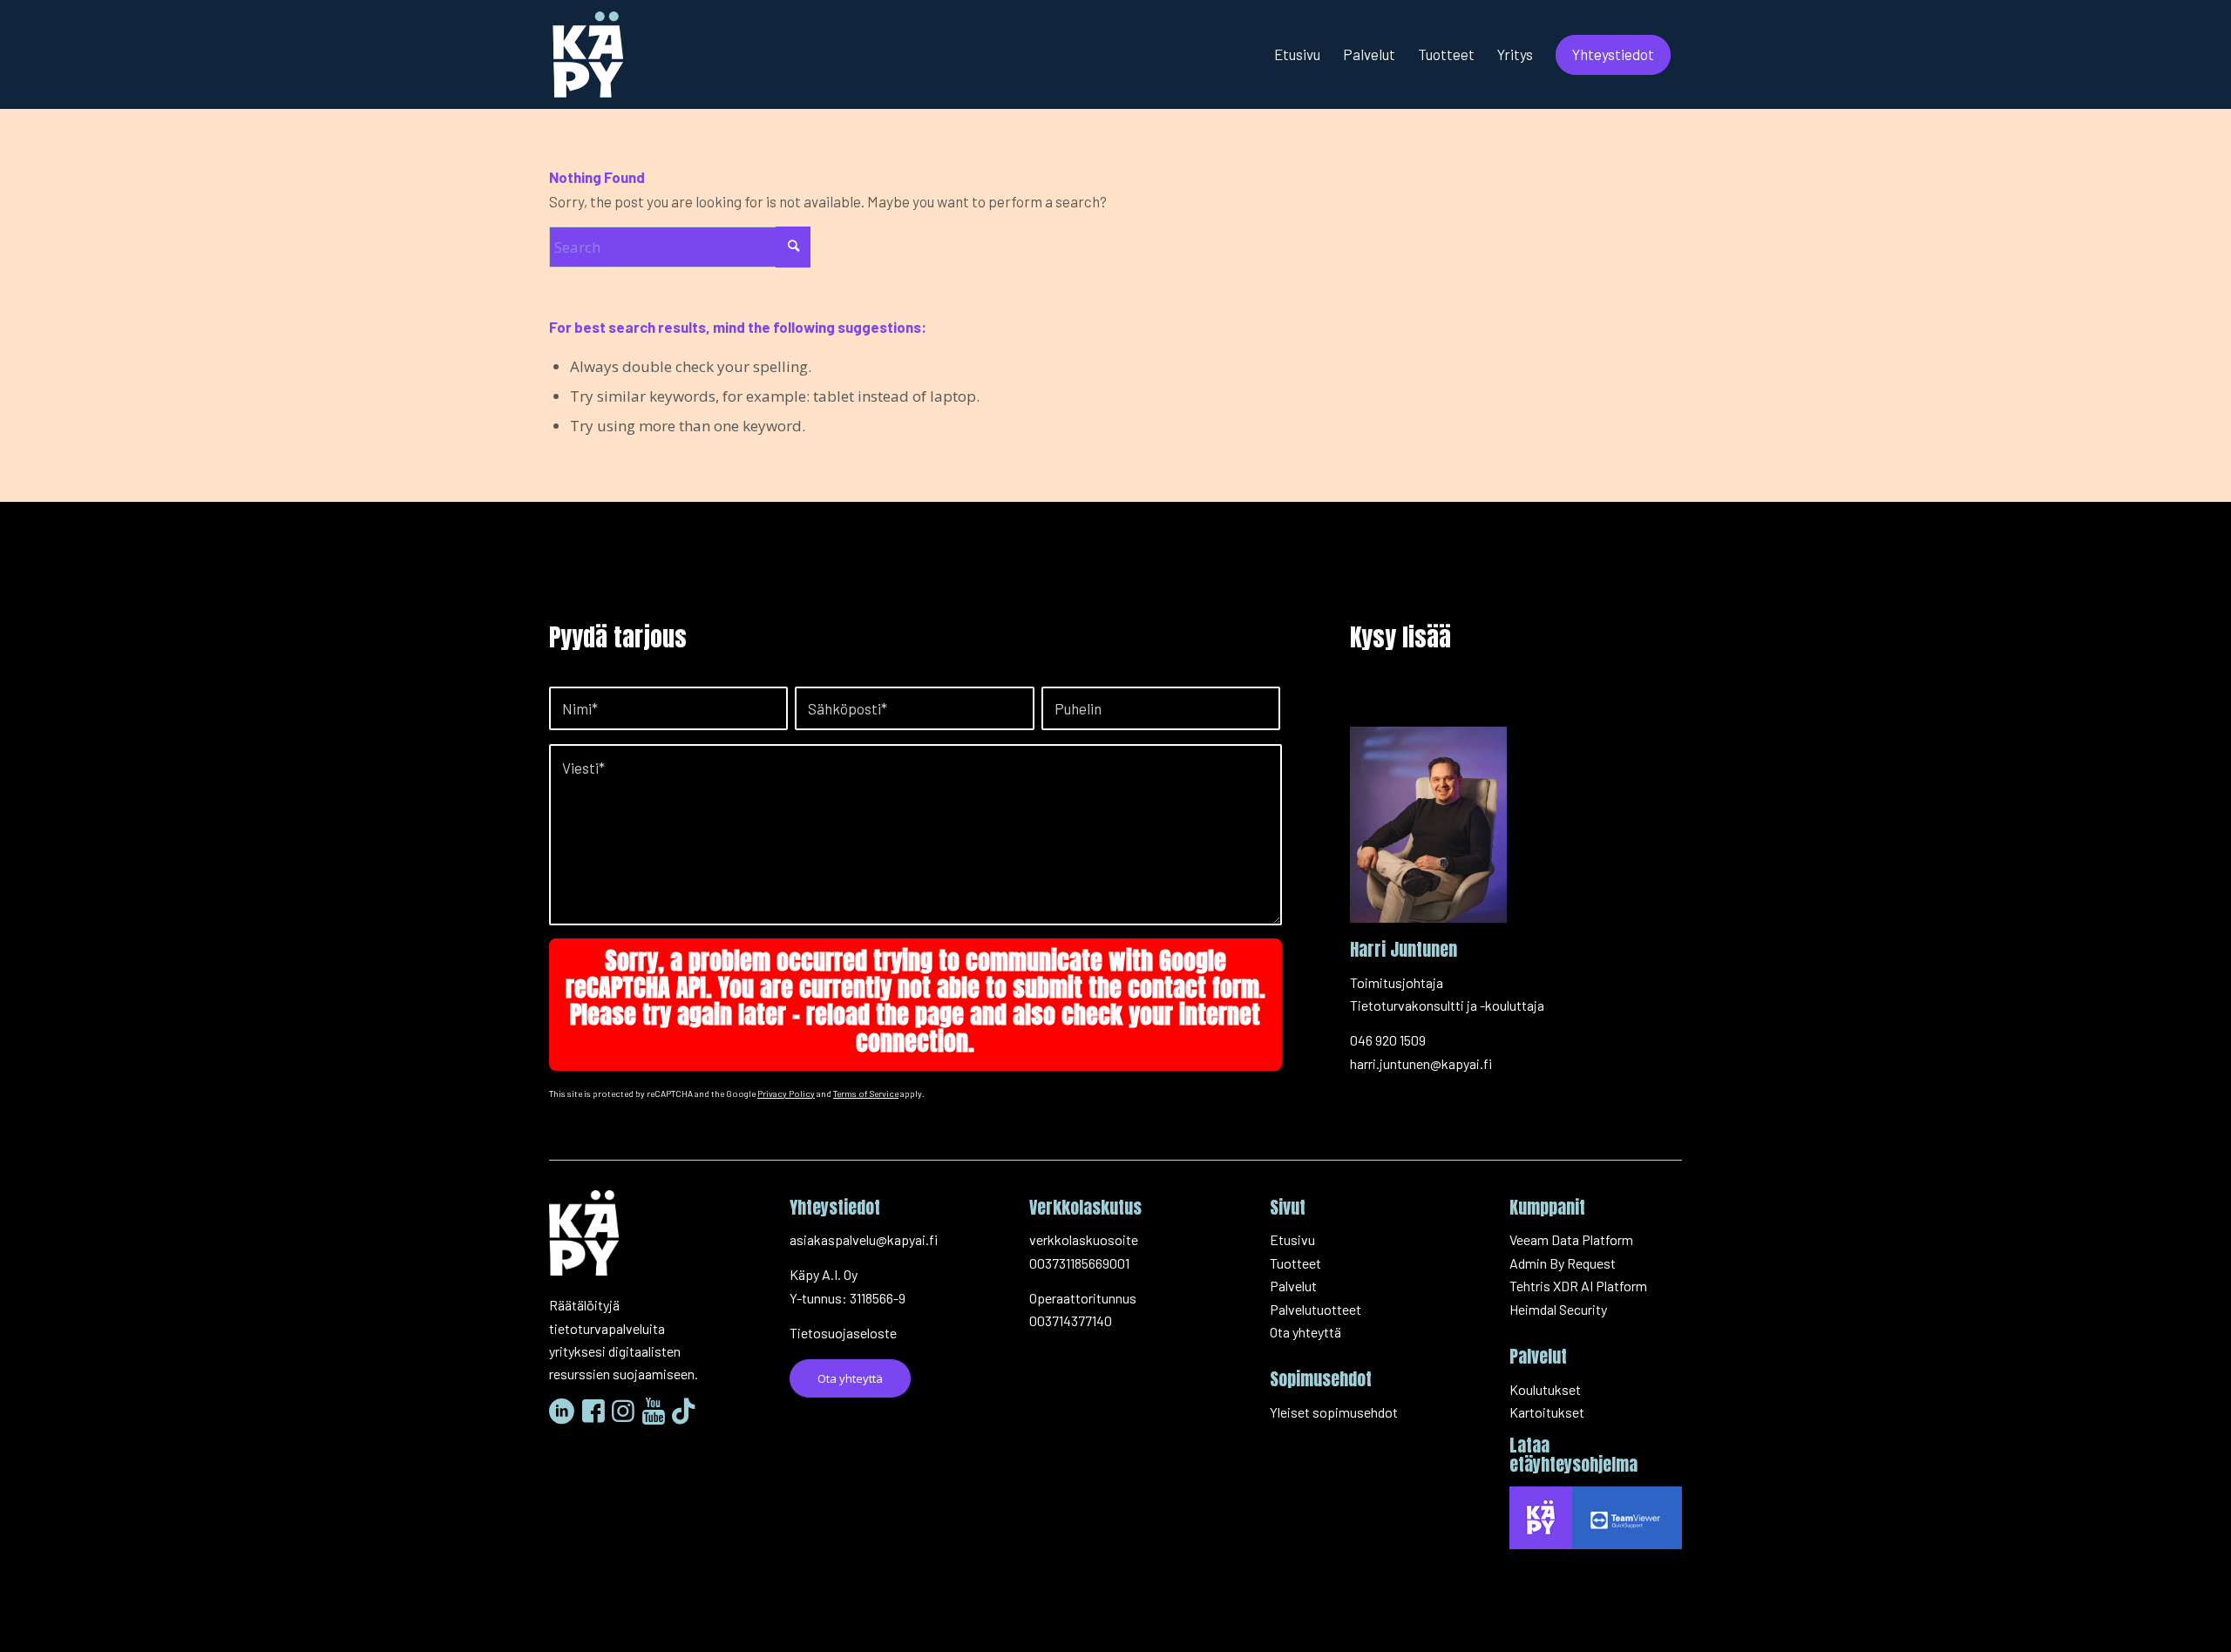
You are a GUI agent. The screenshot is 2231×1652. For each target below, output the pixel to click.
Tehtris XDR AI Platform (1578, 1286)
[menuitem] (1297, 54)
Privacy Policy (786, 1093)
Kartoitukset (1547, 1412)
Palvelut (1293, 1286)
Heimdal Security (1558, 1309)
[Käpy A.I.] (589, 54)
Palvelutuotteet (1316, 1309)
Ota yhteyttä (1305, 1332)
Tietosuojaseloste (843, 1333)
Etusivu (1292, 1239)
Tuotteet (1295, 1263)
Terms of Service (866, 1093)
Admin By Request (1563, 1263)
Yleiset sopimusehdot (1334, 1412)
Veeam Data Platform (1571, 1239)
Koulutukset (1545, 1389)
